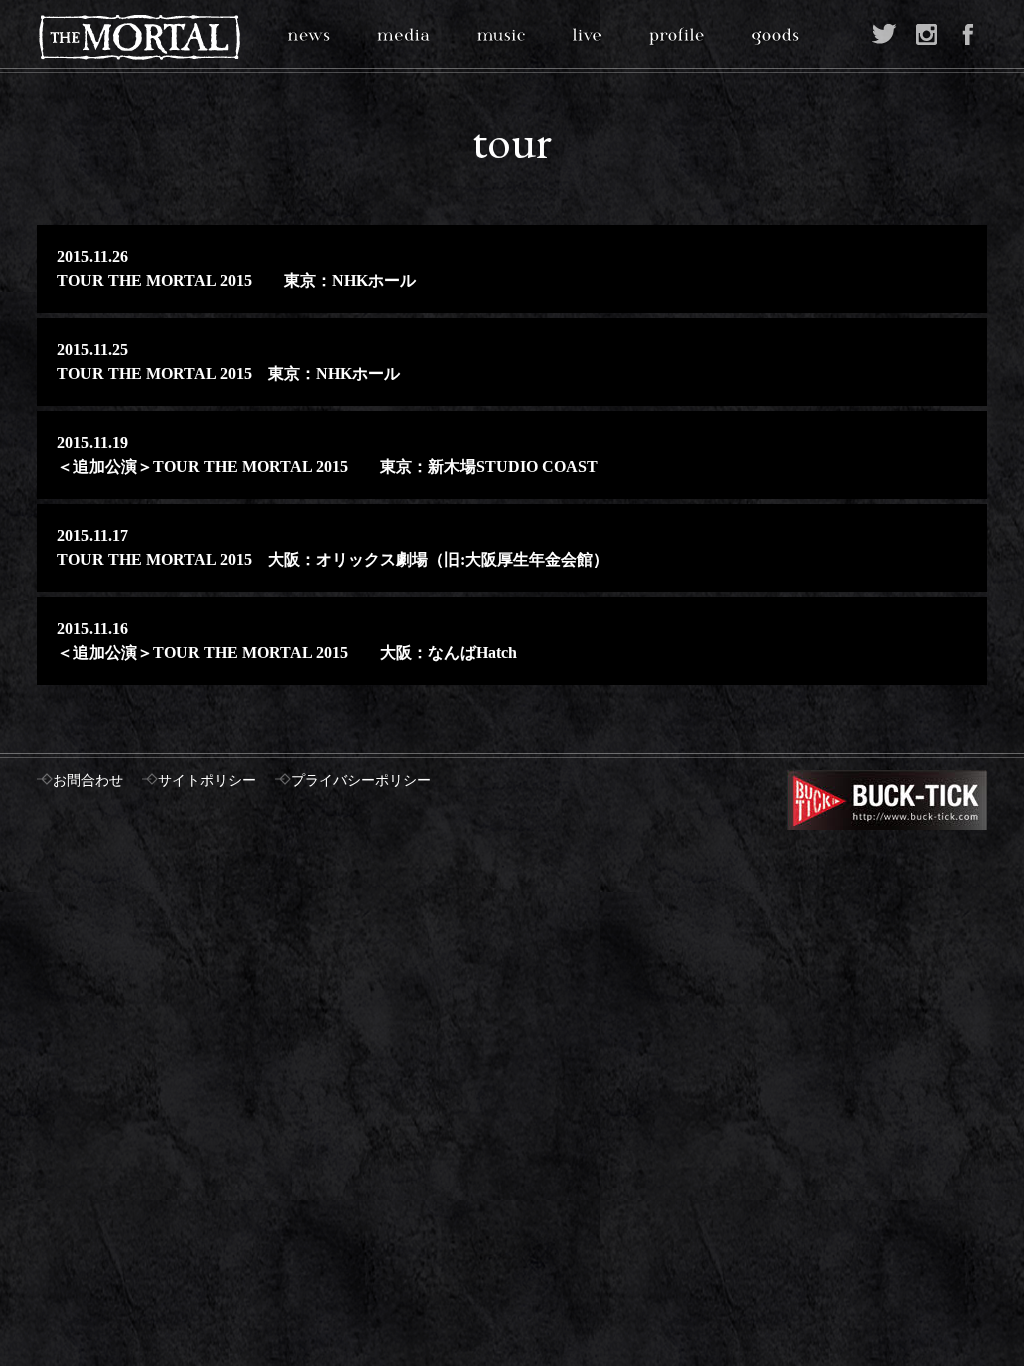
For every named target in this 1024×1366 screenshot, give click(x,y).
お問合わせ (88, 780)
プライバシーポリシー (361, 780)
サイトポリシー (207, 780)
